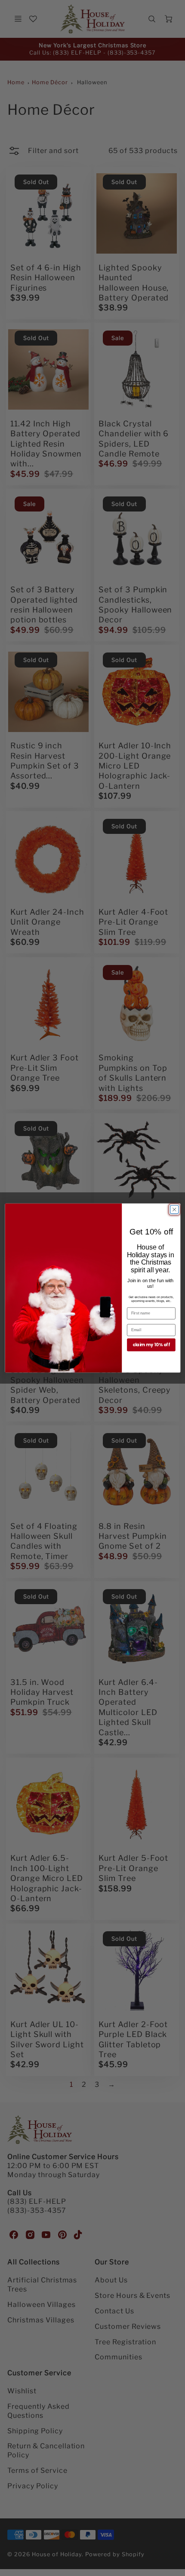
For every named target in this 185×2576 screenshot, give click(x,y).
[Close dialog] (174, 1209)
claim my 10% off (151, 1345)
